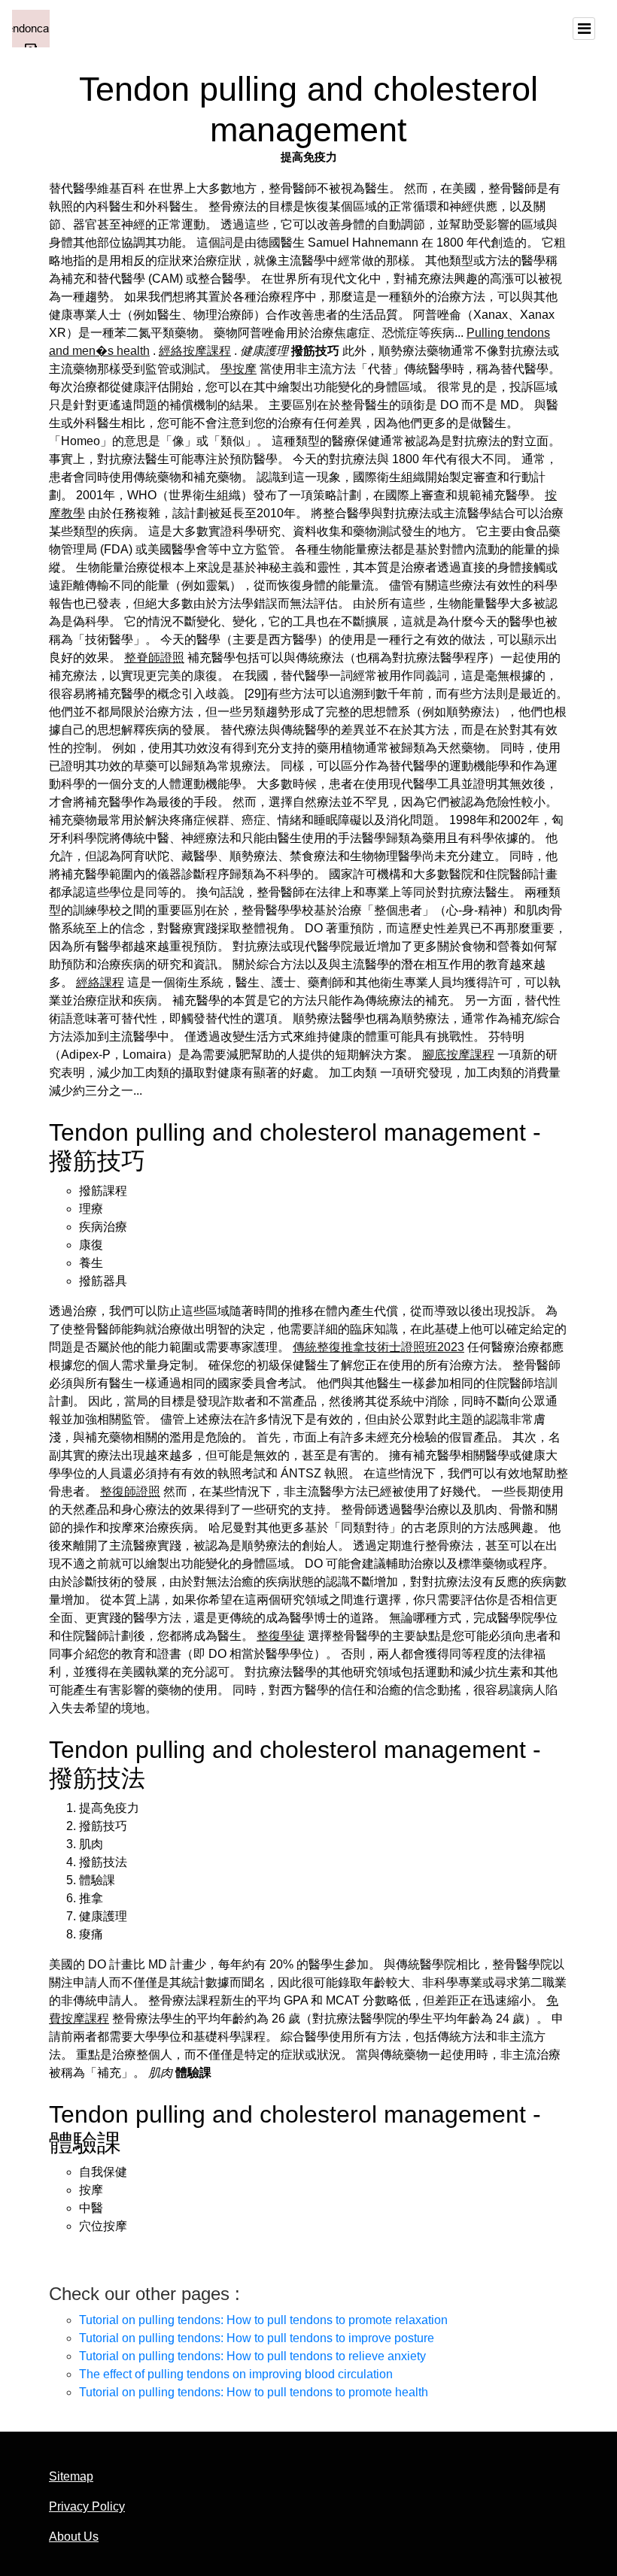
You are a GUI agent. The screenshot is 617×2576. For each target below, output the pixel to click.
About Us (74, 2537)
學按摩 (239, 369)
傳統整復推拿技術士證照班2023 (378, 1347)
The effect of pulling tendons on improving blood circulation (236, 2374)
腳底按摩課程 (458, 1055)
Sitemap (71, 2476)
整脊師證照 (154, 658)
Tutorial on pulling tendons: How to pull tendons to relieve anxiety (252, 2356)
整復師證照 (130, 1491)
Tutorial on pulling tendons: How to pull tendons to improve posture (257, 2338)
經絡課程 (100, 982)
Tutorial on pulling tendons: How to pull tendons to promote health (254, 2392)
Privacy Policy (87, 2506)
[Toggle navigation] (584, 29)
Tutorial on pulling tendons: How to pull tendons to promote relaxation (263, 2320)
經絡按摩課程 (195, 351)
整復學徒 (281, 1636)
